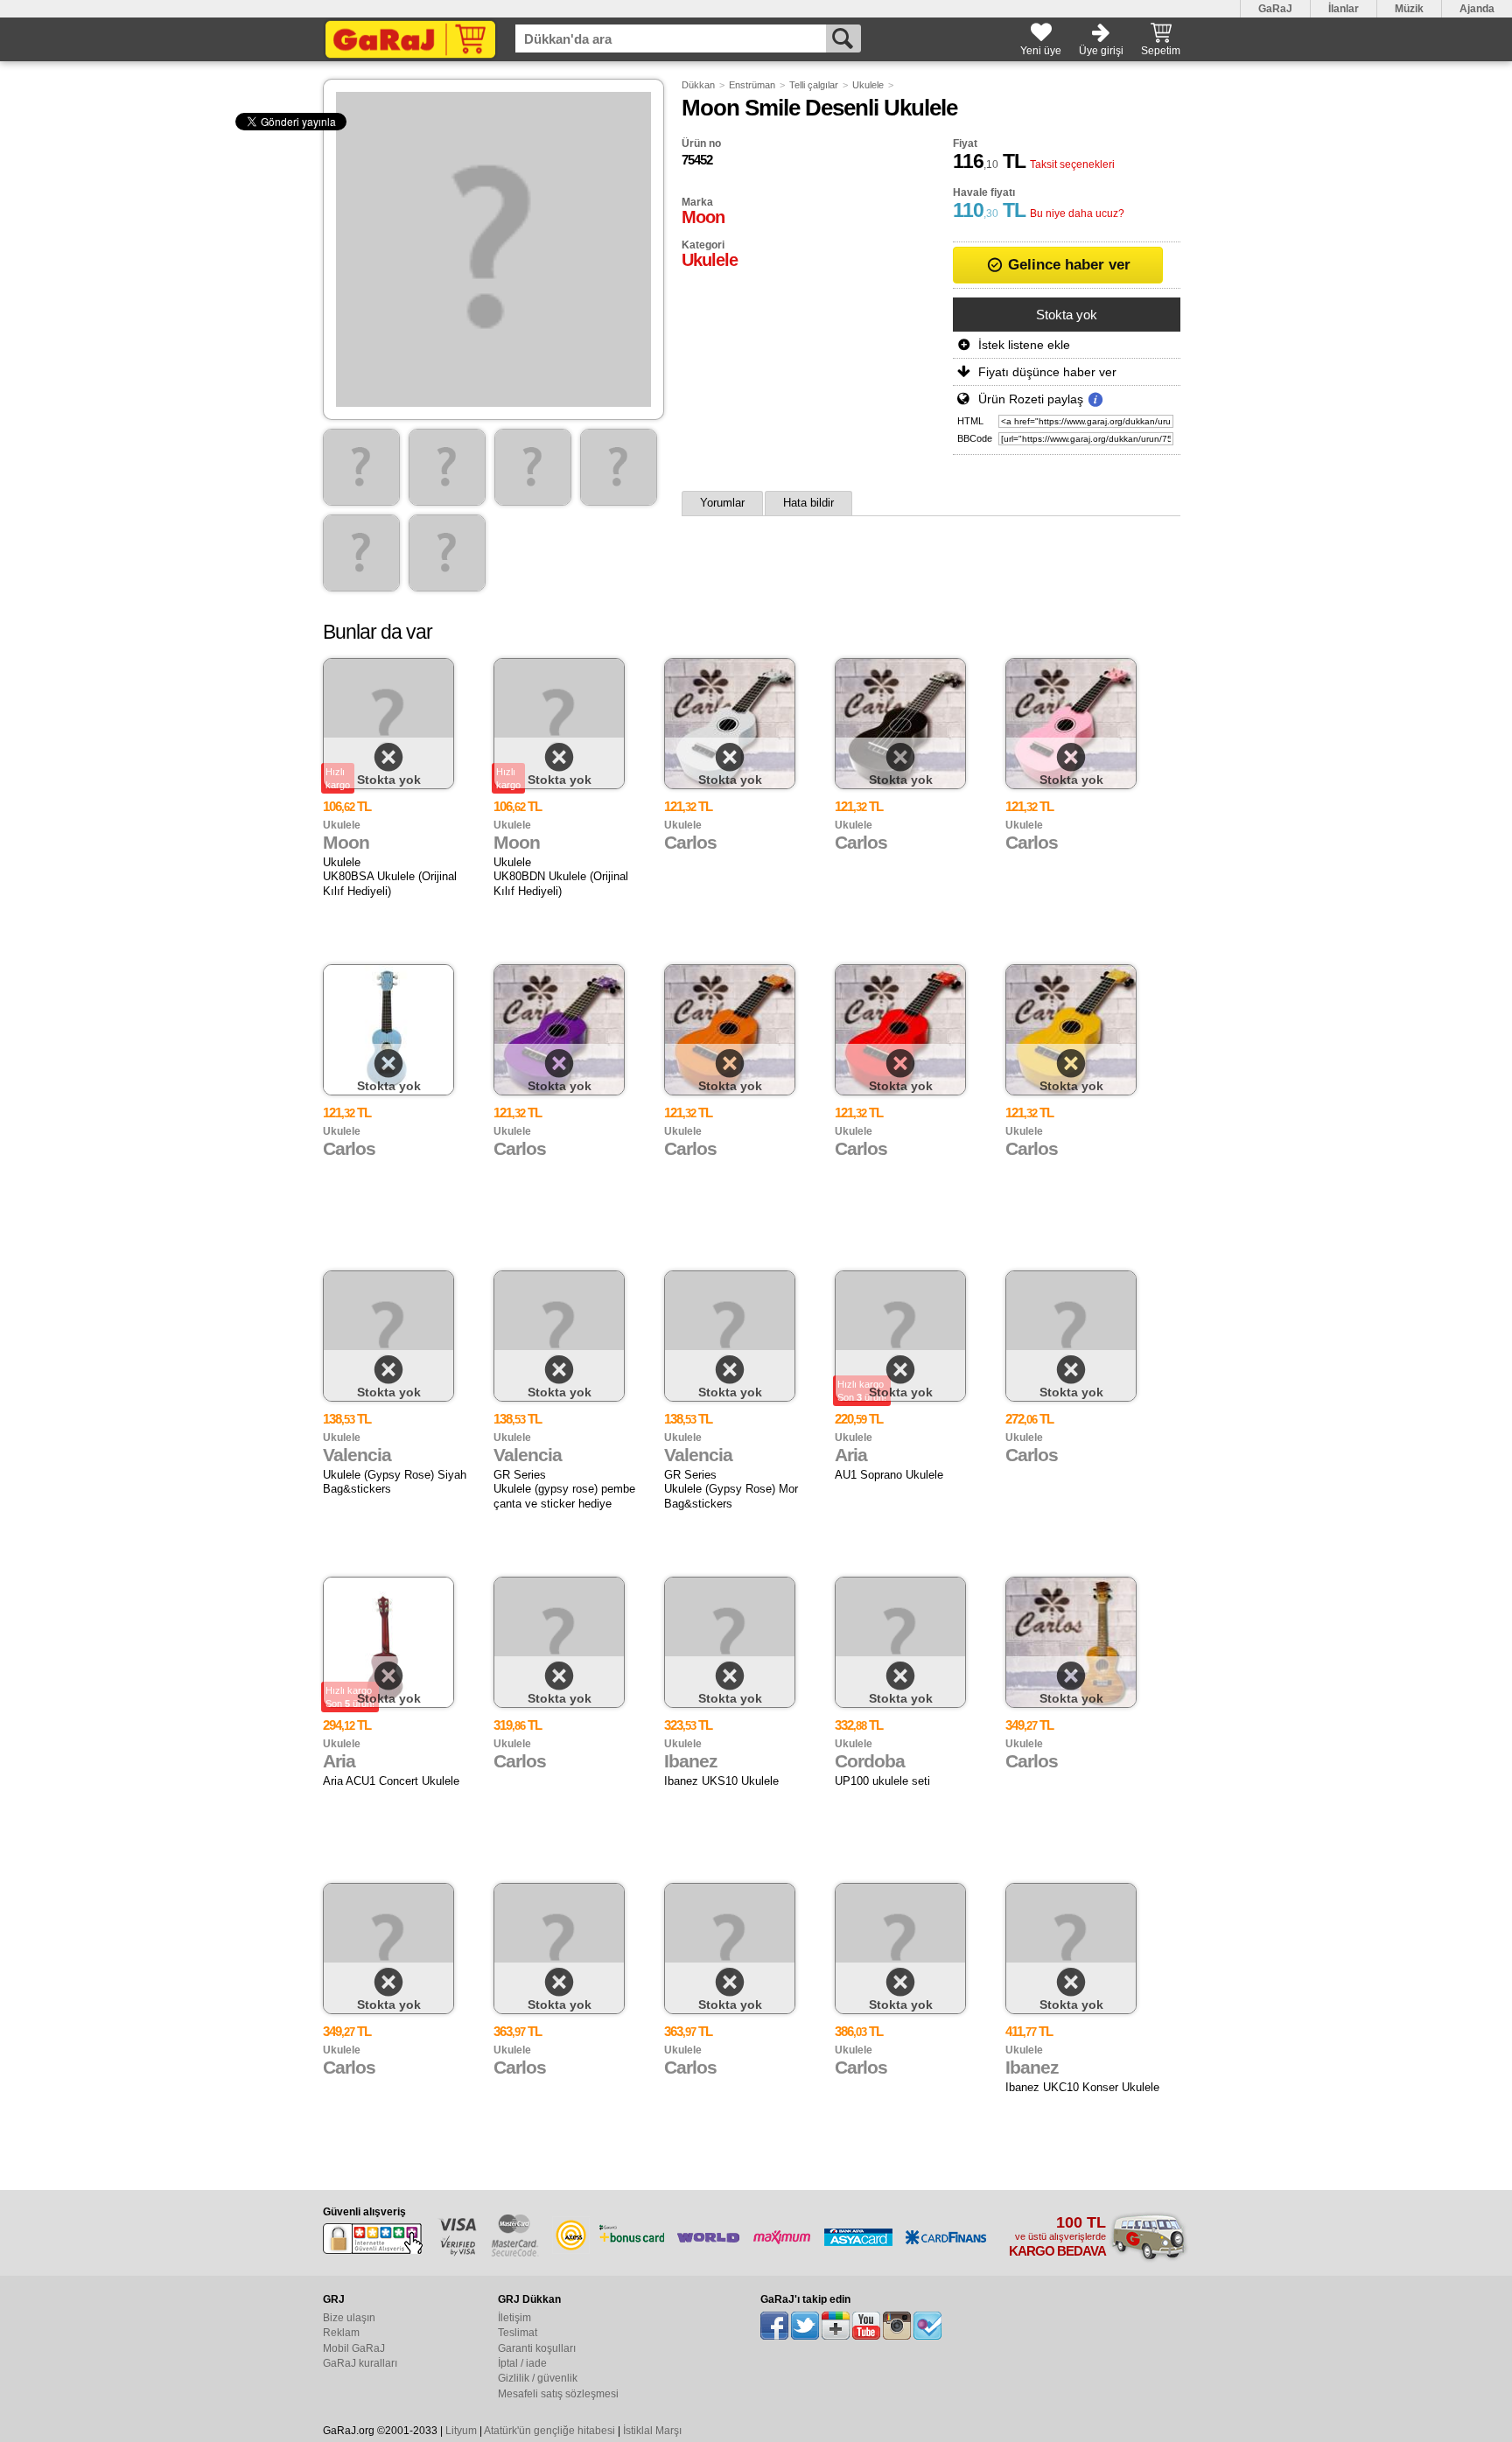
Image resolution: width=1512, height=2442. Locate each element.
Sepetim (1161, 51)
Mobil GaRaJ (354, 2348)
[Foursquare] (927, 2326)
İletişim (514, 2318)
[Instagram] (897, 2326)
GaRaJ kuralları (360, 2363)
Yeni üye (1041, 51)
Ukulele (868, 85)
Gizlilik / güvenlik (538, 2378)
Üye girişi (1101, 51)
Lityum (461, 2431)
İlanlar (1344, 9)
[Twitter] (805, 2326)
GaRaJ (1275, 9)
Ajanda (1477, 9)
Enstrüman (752, 85)
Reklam (341, 2333)
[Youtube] (866, 2326)
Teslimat (518, 2333)
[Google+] (836, 2326)
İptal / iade (522, 2363)
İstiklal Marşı (652, 2431)
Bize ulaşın (349, 2318)
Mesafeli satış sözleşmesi (558, 2394)
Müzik (1409, 9)
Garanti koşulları (537, 2348)
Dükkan (698, 85)
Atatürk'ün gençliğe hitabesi (549, 2431)
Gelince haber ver (1067, 265)
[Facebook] (774, 2326)
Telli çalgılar (814, 85)
